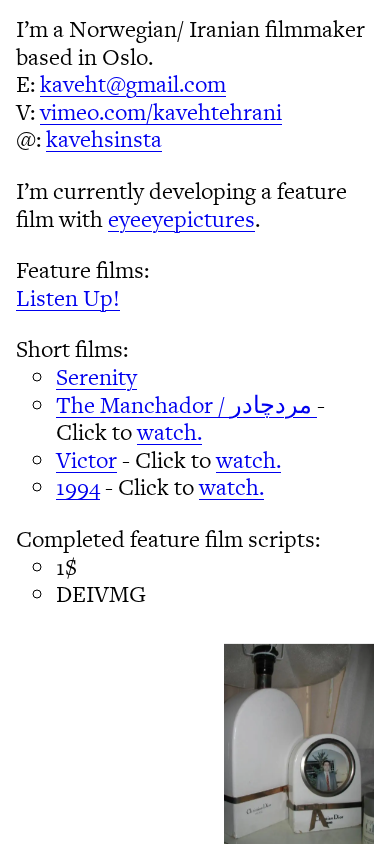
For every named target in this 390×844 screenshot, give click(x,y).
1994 (78, 487)
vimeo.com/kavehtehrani (161, 112)
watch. (169, 432)
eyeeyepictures (181, 219)
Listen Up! (68, 298)
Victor (86, 460)
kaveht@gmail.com (133, 84)
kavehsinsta (104, 139)
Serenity (96, 377)
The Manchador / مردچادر (186, 405)
